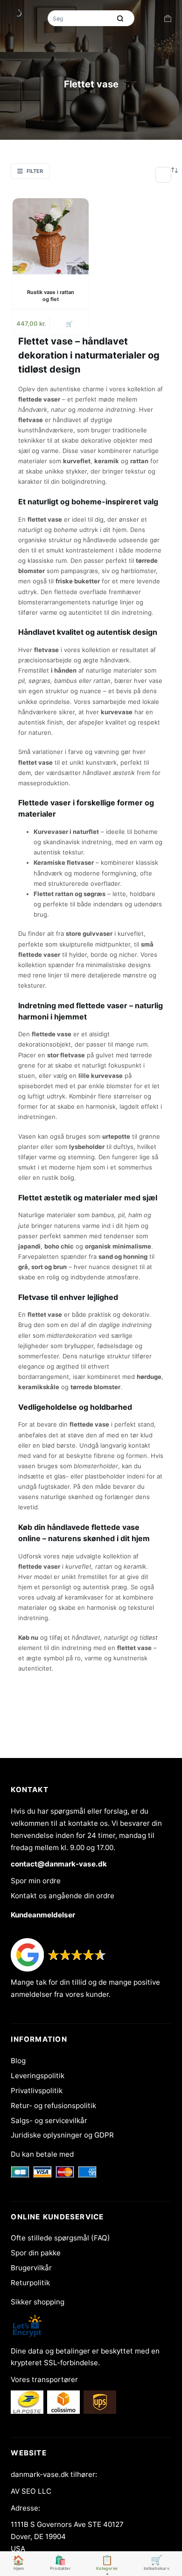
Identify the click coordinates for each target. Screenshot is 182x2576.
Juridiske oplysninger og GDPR (62, 2135)
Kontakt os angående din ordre (63, 1896)
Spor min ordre (36, 1881)
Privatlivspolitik (37, 2091)
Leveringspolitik (38, 2076)
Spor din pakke (36, 2253)
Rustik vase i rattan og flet (51, 296)
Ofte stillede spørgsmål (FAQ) (60, 2238)
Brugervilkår (31, 2268)
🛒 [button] (69, 324)
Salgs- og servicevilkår (49, 2120)
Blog (18, 2061)
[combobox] (80, 18)
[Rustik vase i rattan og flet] (51, 236)
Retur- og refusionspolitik (53, 2106)
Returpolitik (30, 2283)
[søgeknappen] (120, 18)
